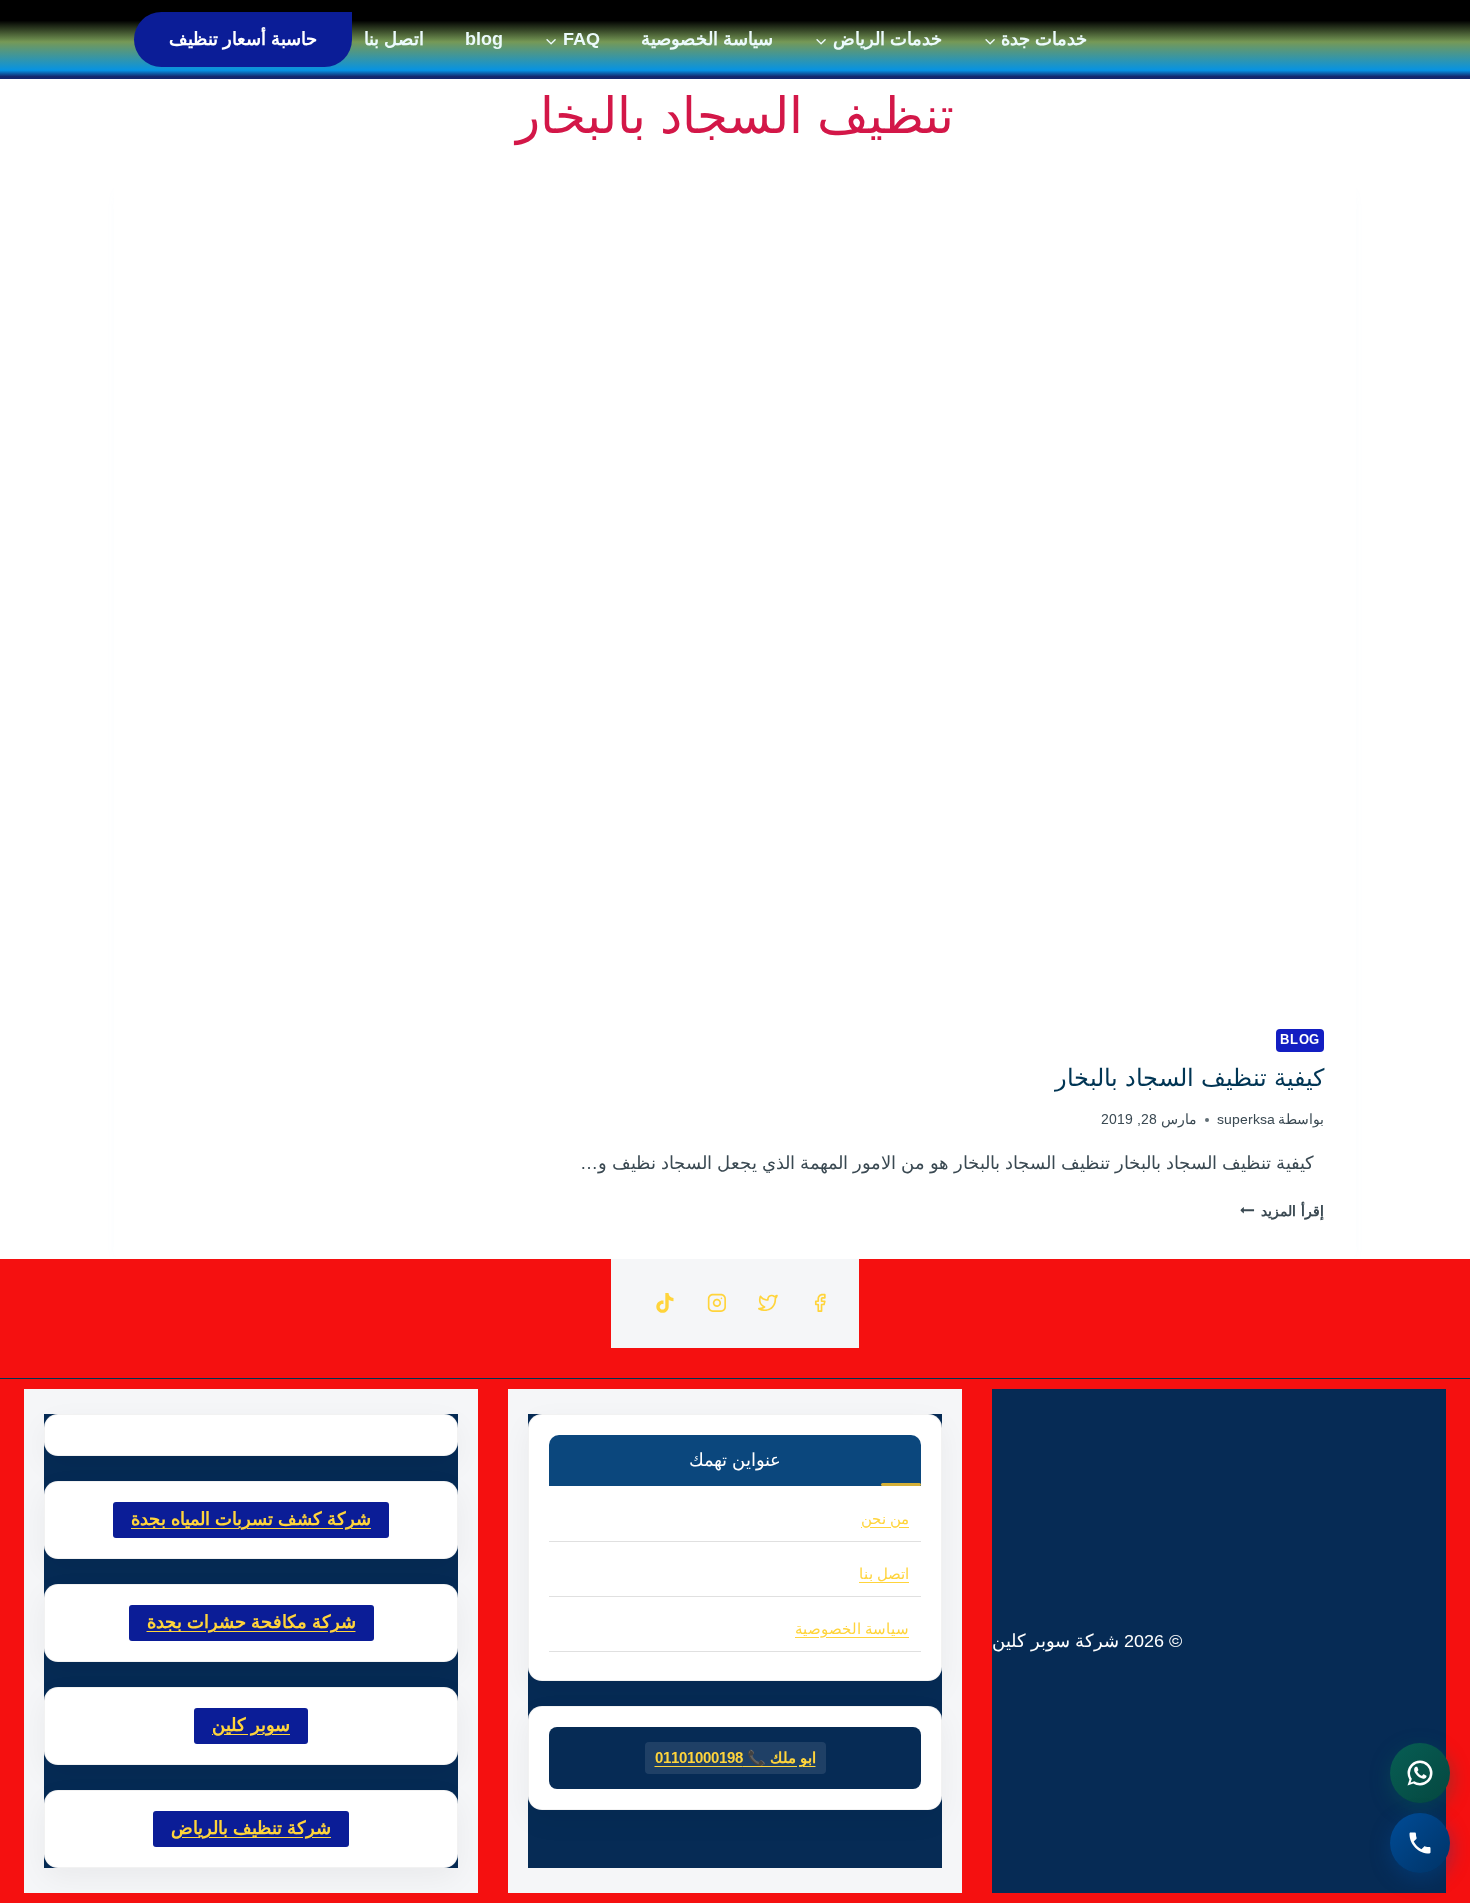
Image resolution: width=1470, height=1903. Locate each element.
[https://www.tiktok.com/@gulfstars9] (665, 1304)
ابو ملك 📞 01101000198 (735, 1757)
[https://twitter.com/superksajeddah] (768, 1304)
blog (484, 39)
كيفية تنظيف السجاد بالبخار (1189, 1077)
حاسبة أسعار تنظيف (243, 39)
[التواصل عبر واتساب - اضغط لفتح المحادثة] (1420, 1773)
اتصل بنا (394, 39)
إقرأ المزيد (1282, 1211)
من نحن (885, 1518)
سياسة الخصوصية (707, 39)
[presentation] (735, 583)
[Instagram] (717, 1304)
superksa (1246, 1119)
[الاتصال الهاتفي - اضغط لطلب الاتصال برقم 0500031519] (1420, 1843)
